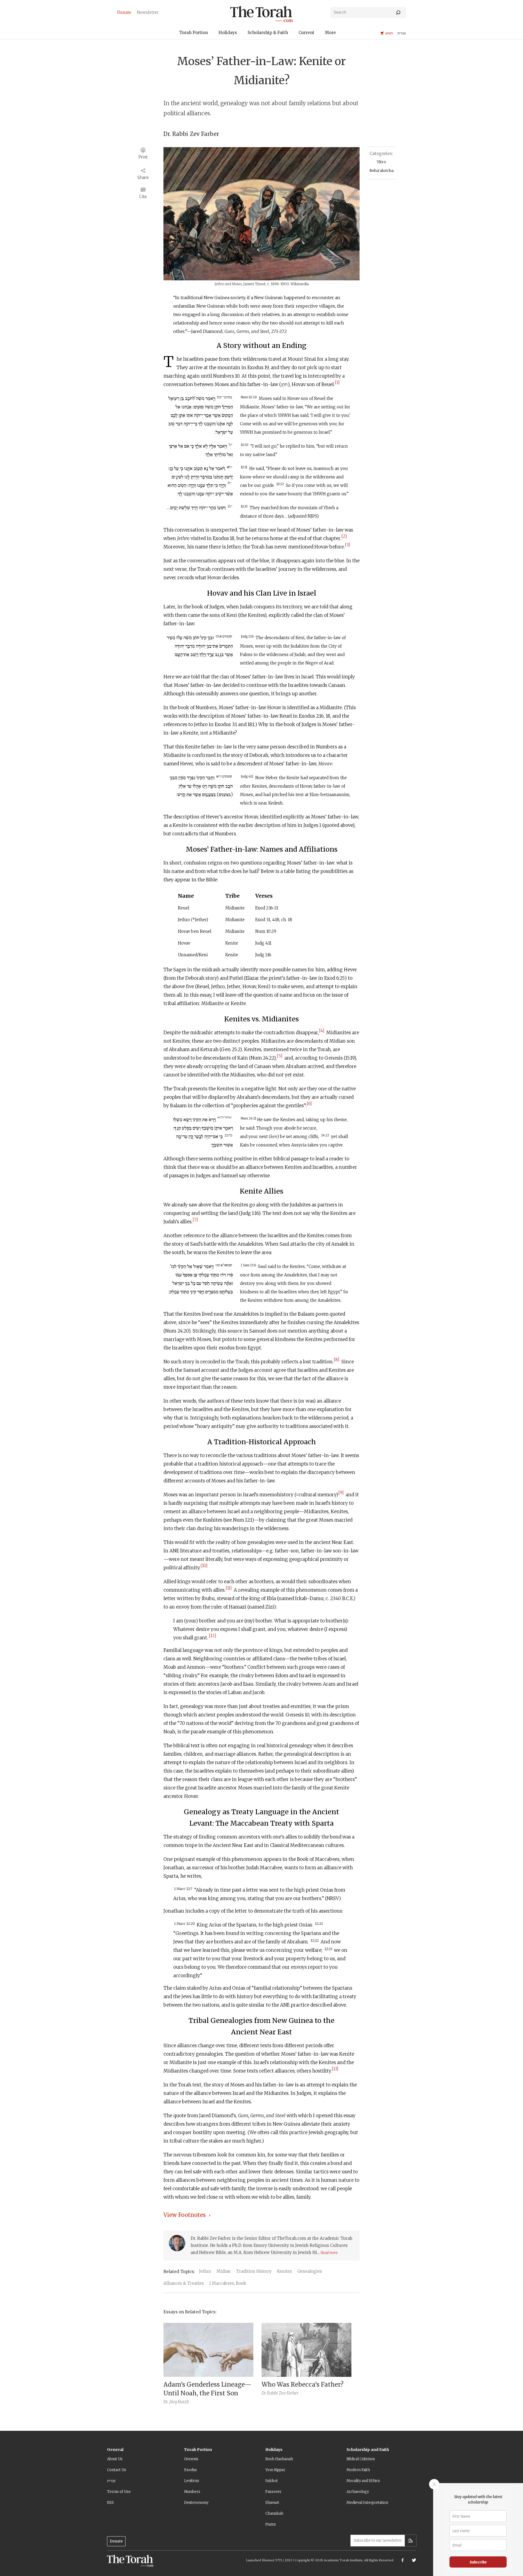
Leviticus (192, 2481)
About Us (115, 2459)
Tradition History (254, 2271)
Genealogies (310, 2271)
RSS (110, 2503)
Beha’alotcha (381, 171)
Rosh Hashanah (279, 2459)
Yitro (381, 162)
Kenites (285, 2271)
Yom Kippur (275, 2470)
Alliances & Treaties (184, 2283)
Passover (273, 2492)
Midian (224, 2271)
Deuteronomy (196, 2503)
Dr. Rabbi (270, 2393)
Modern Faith (358, 2470)
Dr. (166, 2402)
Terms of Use (119, 2492)
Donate (116, 2541)
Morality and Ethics (363, 2481)
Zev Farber (289, 2393)
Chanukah (274, 2513)
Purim (270, 2524)
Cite (143, 197)
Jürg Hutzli (179, 2402)
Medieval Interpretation (367, 2503)
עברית (111, 2481)
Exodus (191, 2470)
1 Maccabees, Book (228, 2283)
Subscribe (478, 2562)
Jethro (205, 2271)
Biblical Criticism (361, 2459)
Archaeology (358, 2492)
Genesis (191, 2459)
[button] (194, 33)
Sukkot (272, 2481)
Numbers (192, 2492)
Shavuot (272, 2503)
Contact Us (117, 2470)
